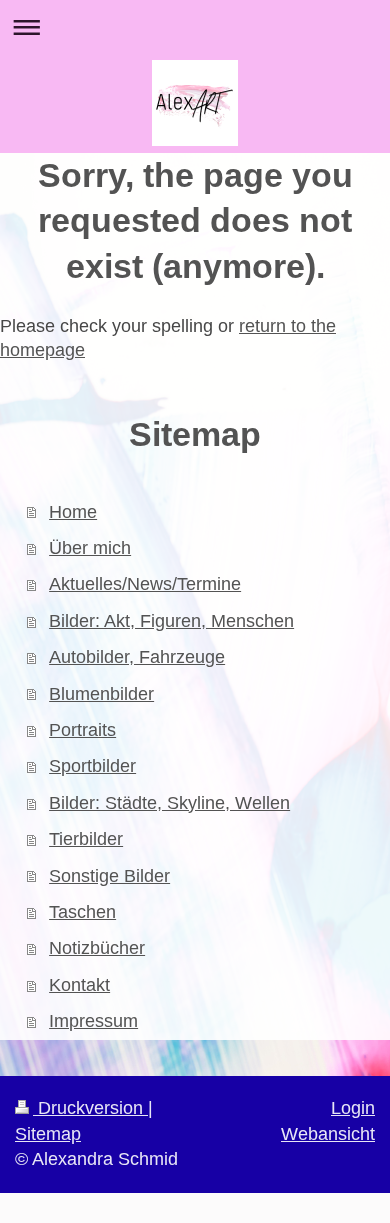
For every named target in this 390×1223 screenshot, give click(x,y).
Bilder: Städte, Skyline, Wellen (169, 803)
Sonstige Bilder (109, 876)
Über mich (90, 548)
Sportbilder (92, 766)
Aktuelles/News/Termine (145, 584)
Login (353, 1108)
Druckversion (90, 1108)
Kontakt (79, 985)
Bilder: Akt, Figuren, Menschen (171, 621)
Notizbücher (97, 948)
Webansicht (328, 1134)
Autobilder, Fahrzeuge (137, 657)
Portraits (82, 730)
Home (73, 512)
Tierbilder (86, 839)
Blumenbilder (101, 694)
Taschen (82, 912)
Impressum (93, 1021)
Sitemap (48, 1134)
